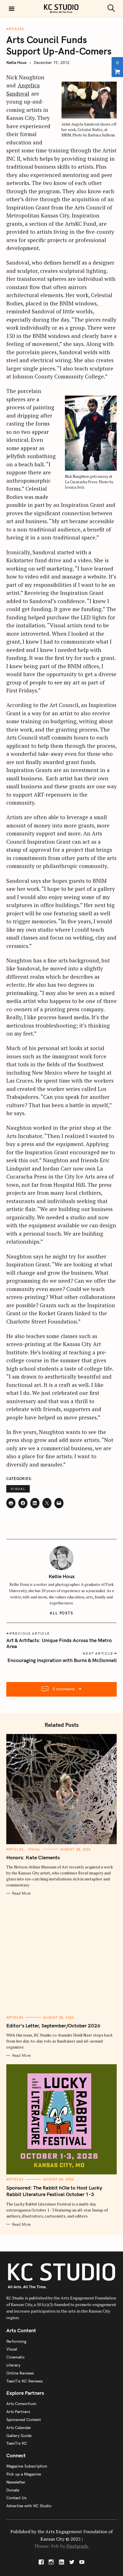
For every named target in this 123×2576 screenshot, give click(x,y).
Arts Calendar (19, 2428)
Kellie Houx (16, 63)
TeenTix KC (17, 2443)
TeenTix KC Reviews (24, 2381)
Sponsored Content (24, 2420)
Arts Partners (18, 2412)
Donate (13, 2490)
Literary (13, 2365)
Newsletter (16, 2482)
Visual (18, 1489)
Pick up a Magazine (24, 2474)
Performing (16, 2341)
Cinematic (15, 2357)
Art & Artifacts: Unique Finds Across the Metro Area (59, 1643)
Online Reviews (20, 2373)
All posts (62, 1613)
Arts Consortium (21, 2404)
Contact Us (16, 2498)
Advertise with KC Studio (29, 2506)
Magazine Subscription (27, 2466)
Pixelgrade (77, 2546)
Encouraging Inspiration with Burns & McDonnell (62, 1660)
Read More (21, 1893)
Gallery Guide (19, 2436)
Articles (15, 29)
